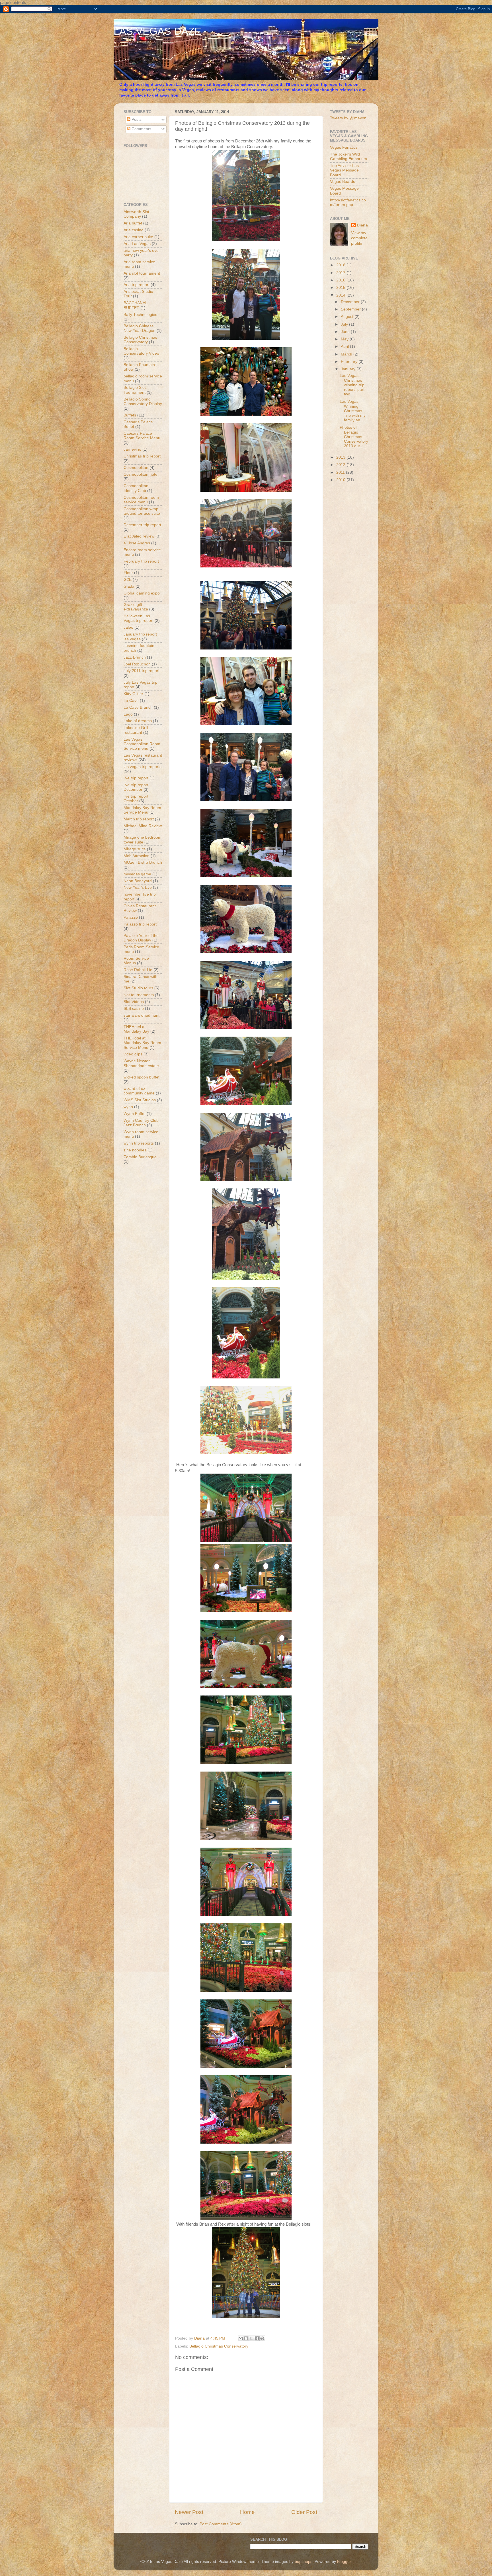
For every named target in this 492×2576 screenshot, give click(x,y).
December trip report (142, 525)
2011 (341, 472)
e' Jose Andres (137, 543)
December (351, 302)
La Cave (131, 701)
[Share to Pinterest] (262, 2338)
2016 (341, 280)
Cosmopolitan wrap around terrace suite (142, 511)
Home (247, 2512)
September (351, 309)
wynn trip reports (139, 1143)
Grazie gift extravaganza (136, 607)
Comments (141, 129)
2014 (341, 295)
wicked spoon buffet (142, 1077)
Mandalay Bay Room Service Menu (142, 810)
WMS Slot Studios (140, 1100)
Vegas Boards (343, 182)
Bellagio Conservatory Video (141, 351)
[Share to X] (251, 2338)
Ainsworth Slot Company (136, 214)
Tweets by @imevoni (349, 118)
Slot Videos (134, 1002)
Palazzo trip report (140, 924)
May (345, 339)
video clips (133, 1054)
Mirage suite (135, 849)
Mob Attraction (137, 856)
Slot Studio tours (138, 988)
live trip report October (136, 799)
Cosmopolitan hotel (141, 474)
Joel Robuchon (137, 664)
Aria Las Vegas (137, 244)
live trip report (136, 778)
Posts (136, 119)
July (345, 324)
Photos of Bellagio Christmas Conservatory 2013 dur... (354, 437)
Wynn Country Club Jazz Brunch (141, 1123)
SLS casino (134, 1009)
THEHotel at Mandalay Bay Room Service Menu (142, 1043)
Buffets (130, 415)
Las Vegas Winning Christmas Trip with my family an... (353, 411)
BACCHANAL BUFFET (135, 305)
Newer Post (189, 2512)
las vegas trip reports (143, 767)
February (350, 362)
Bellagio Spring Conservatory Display (143, 402)
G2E (128, 580)
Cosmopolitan (136, 468)
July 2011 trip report (142, 671)
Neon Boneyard (138, 881)
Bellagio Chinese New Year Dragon (140, 328)
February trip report (141, 561)
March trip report (139, 819)
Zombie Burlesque (140, 1157)
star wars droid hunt (142, 1015)
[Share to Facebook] (257, 2338)
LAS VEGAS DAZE (157, 31)
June (346, 332)
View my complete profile (359, 238)
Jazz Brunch (135, 657)
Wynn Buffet (135, 1114)
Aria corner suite (138, 237)
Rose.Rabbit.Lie (138, 970)
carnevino (132, 449)
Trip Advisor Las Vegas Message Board (344, 170)
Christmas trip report (142, 456)
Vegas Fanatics (344, 147)
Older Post (304, 2512)
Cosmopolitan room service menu (141, 500)
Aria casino (134, 230)
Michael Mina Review (143, 826)
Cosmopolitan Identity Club (136, 488)
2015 (341, 288)
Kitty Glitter (133, 694)
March (347, 354)
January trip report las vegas (140, 637)
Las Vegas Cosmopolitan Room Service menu (142, 744)
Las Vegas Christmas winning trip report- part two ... (352, 385)
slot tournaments (139, 995)
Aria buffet (133, 223)
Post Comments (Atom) (221, 2524)
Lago (128, 714)
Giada (129, 586)
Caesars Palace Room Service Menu (142, 436)
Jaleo (128, 627)
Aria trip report (137, 285)
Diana (362, 225)
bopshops (304, 2562)
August (348, 317)
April (345, 347)
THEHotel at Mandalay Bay (136, 1029)
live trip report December (136, 787)
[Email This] (241, 2338)
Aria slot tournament (142, 273)
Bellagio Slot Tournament (135, 390)
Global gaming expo (142, 593)
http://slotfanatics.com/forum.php (348, 202)
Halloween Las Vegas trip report (139, 618)
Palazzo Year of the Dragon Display (141, 938)
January (349, 369)
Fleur (128, 573)
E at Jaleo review (139, 536)
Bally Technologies (140, 315)
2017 (341, 273)
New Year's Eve (138, 887)
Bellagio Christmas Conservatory (219, 2346)
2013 (341, 457)
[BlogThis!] (246, 2338)
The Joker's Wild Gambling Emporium (348, 157)
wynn (128, 1107)
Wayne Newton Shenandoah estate (141, 1063)
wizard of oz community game (139, 1091)
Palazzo (131, 917)
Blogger (344, 2562)
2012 (341, 465)
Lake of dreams (138, 721)
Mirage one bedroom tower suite (143, 840)
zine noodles (135, 1150)
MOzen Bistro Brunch (143, 862)
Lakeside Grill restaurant (136, 730)
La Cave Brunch (138, 707)
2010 (341, 480)
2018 (341, 265)
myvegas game (137, 874)
